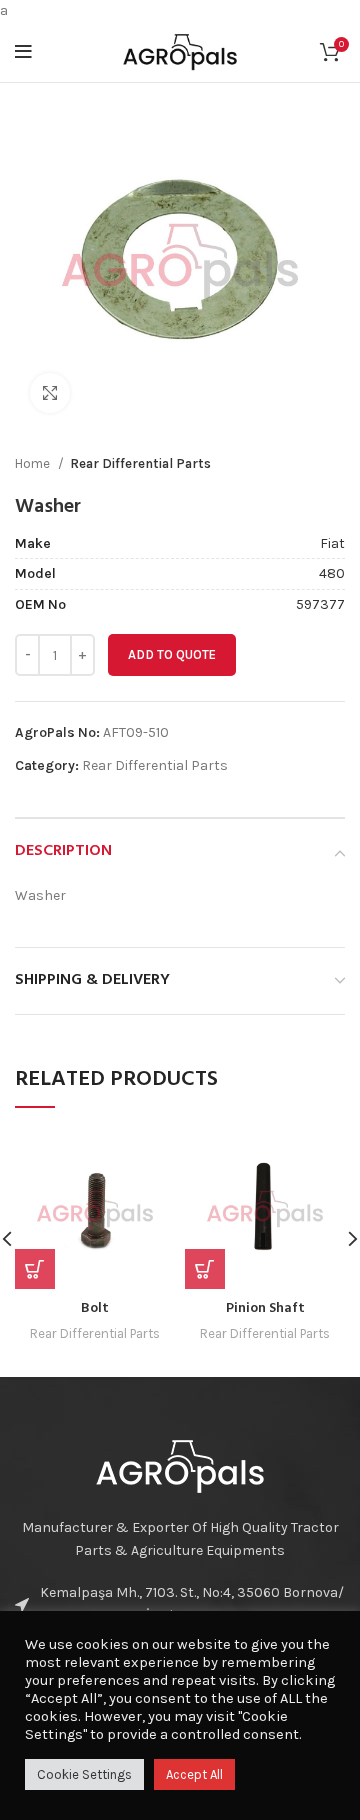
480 (332, 573)
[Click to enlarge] (50, 393)
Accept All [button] (194, 1774)
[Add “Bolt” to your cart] (35, 1269)
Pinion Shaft (265, 1308)
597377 (320, 604)
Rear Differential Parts (140, 463)
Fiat (332, 543)
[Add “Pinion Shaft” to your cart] (205, 1269)
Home (34, 463)
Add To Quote (172, 654)
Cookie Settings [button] (84, 1774)
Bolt (95, 1308)
